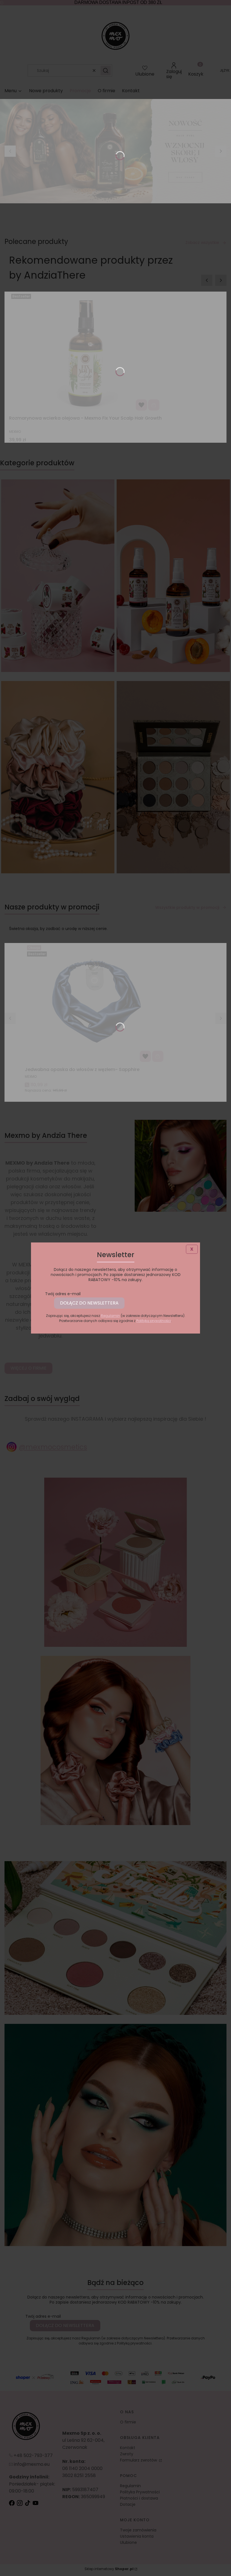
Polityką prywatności (154, 1321)
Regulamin (110, 1316)
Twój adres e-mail (63, 1294)
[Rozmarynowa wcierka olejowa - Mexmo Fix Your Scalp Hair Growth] (85, 352)
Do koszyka (154, 405)
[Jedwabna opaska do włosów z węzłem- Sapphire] (95, 1004)
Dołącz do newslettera (89, 1303)
